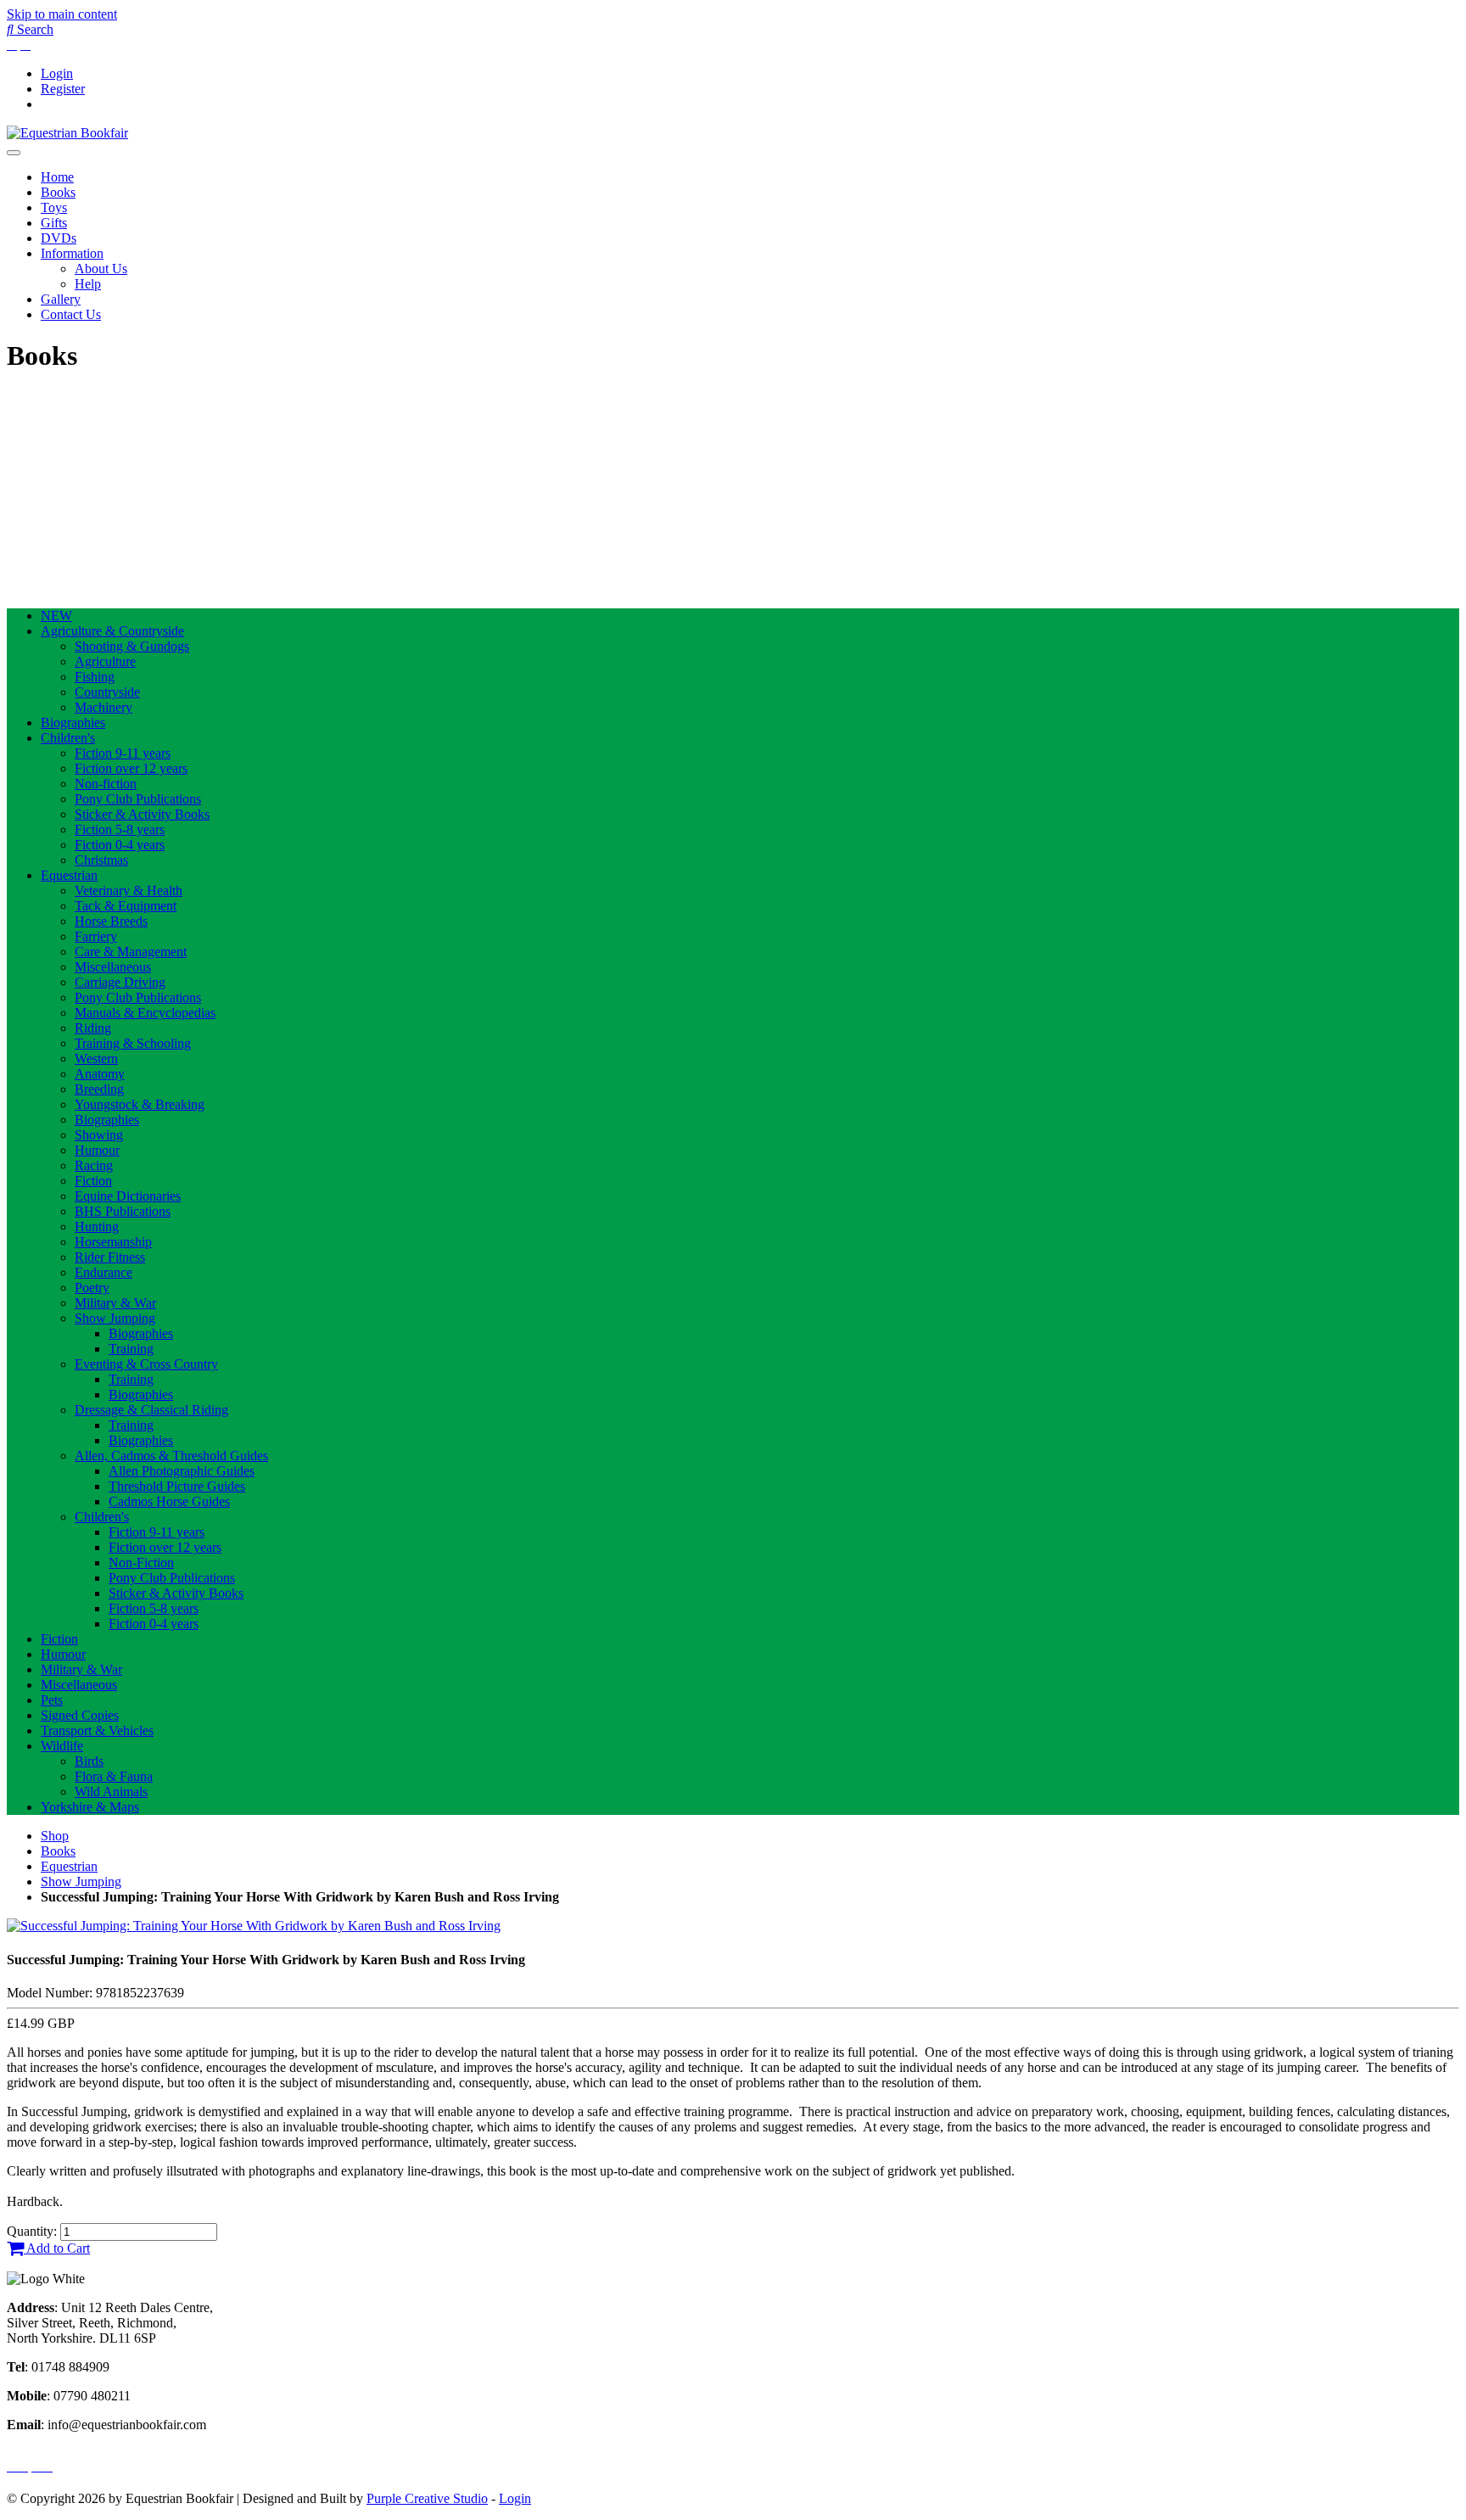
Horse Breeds (111, 921)
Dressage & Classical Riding (151, 1410)
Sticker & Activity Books (142, 814)
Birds (89, 1761)
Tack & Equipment (126, 906)
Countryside (107, 692)
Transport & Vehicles (97, 1730)
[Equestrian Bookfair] (67, 133)
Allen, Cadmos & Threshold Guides (171, 1456)
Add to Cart (57, 2248)
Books (58, 192)
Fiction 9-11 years (123, 753)
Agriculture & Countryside (112, 631)
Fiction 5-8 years (120, 829)
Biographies (73, 722)
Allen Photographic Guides (182, 1471)
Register (63, 89)
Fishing (95, 677)
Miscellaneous (113, 967)
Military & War (115, 1303)
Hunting (97, 1226)
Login (57, 73)
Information (72, 253)
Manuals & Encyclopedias (145, 1013)
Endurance (104, 1272)
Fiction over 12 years (131, 768)
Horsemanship (113, 1242)
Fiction (93, 1181)
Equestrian (69, 875)
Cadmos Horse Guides (169, 1501)
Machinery (104, 707)
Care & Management (131, 952)
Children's (68, 738)
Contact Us (71, 314)
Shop (55, 1836)
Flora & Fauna (114, 1776)
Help (88, 284)
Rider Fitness (110, 1257)
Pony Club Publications (138, 799)
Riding (93, 1028)
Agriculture (105, 661)
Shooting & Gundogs (132, 646)
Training (131, 1349)
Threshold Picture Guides (177, 1486)
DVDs (59, 238)
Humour (97, 1150)
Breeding (99, 1089)
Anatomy (100, 1074)
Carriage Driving (120, 982)
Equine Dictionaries (128, 1196)
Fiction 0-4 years (120, 845)
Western (96, 1058)
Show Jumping (115, 1318)
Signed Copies (80, 1715)
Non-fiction (106, 784)
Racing (94, 1165)
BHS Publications (123, 1211)
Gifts (54, 223)
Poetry (92, 1288)
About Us (101, 269)
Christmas (101, 860)
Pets (52, 1700)
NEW (56, 616)
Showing (99, 1135)
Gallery (61, 299)
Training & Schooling (133, 1043)
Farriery (96, 936)
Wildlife (62, 1746)
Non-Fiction (141, 1562)
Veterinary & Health (129, 890)
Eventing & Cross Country (146, 1364)
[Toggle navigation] (14, 153)
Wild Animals (111, 1792)
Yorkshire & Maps (90, 1807)
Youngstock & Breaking (140, 1104)
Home (57, 177)
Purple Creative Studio (427, 2498)
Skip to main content (62, 14)
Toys (54, 207)
